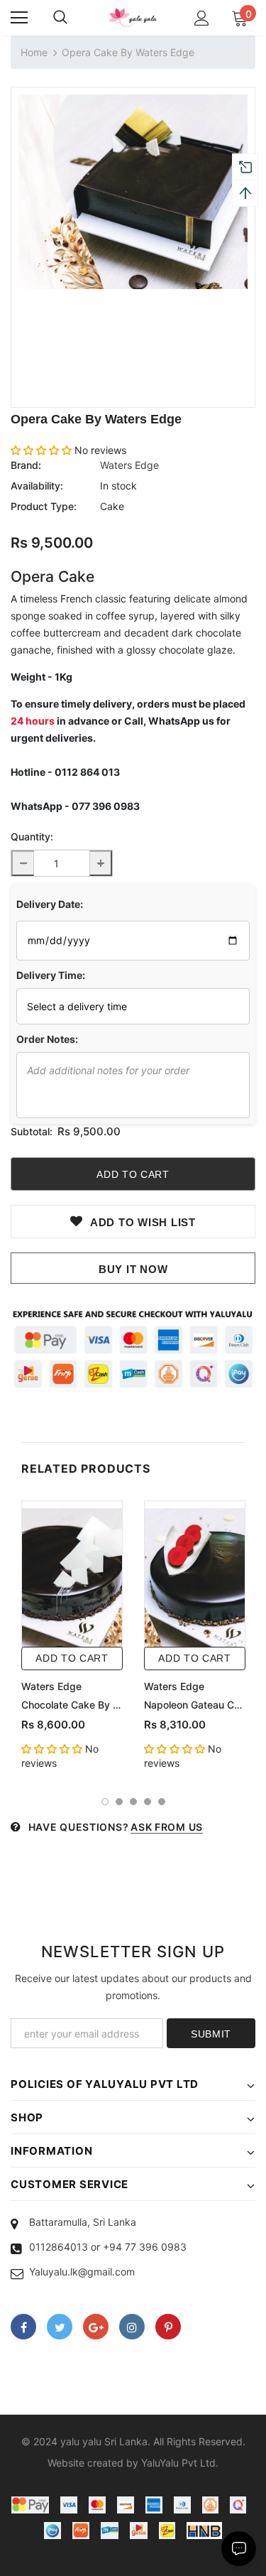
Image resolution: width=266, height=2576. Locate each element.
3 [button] (133, 1802)
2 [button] (119, 1802)
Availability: (37, 486)
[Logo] (133, 17)
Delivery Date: (50, 904)
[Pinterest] (168, 2327)
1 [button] (105, 1802)
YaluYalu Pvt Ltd (178, 2463)
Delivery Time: (51, 975)
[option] (133, 192)
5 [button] (162, 1802)
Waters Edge (129, 465)
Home (34, 52)
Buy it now (133, 1269)
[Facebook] (23, 2327)
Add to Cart (72, 1658)
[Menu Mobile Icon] (19, 18)
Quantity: (32, 837)
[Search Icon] (60, 18)
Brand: (26, 465)
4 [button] (148, 1802)
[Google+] (96, 2327)
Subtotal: (32, 1131)
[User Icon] (202, 18)
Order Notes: (47, 1039)
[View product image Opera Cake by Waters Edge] (133, 192)
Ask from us (167, 1827)
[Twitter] (60, 2327)
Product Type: (44, 506)
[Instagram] (132, 2327)
